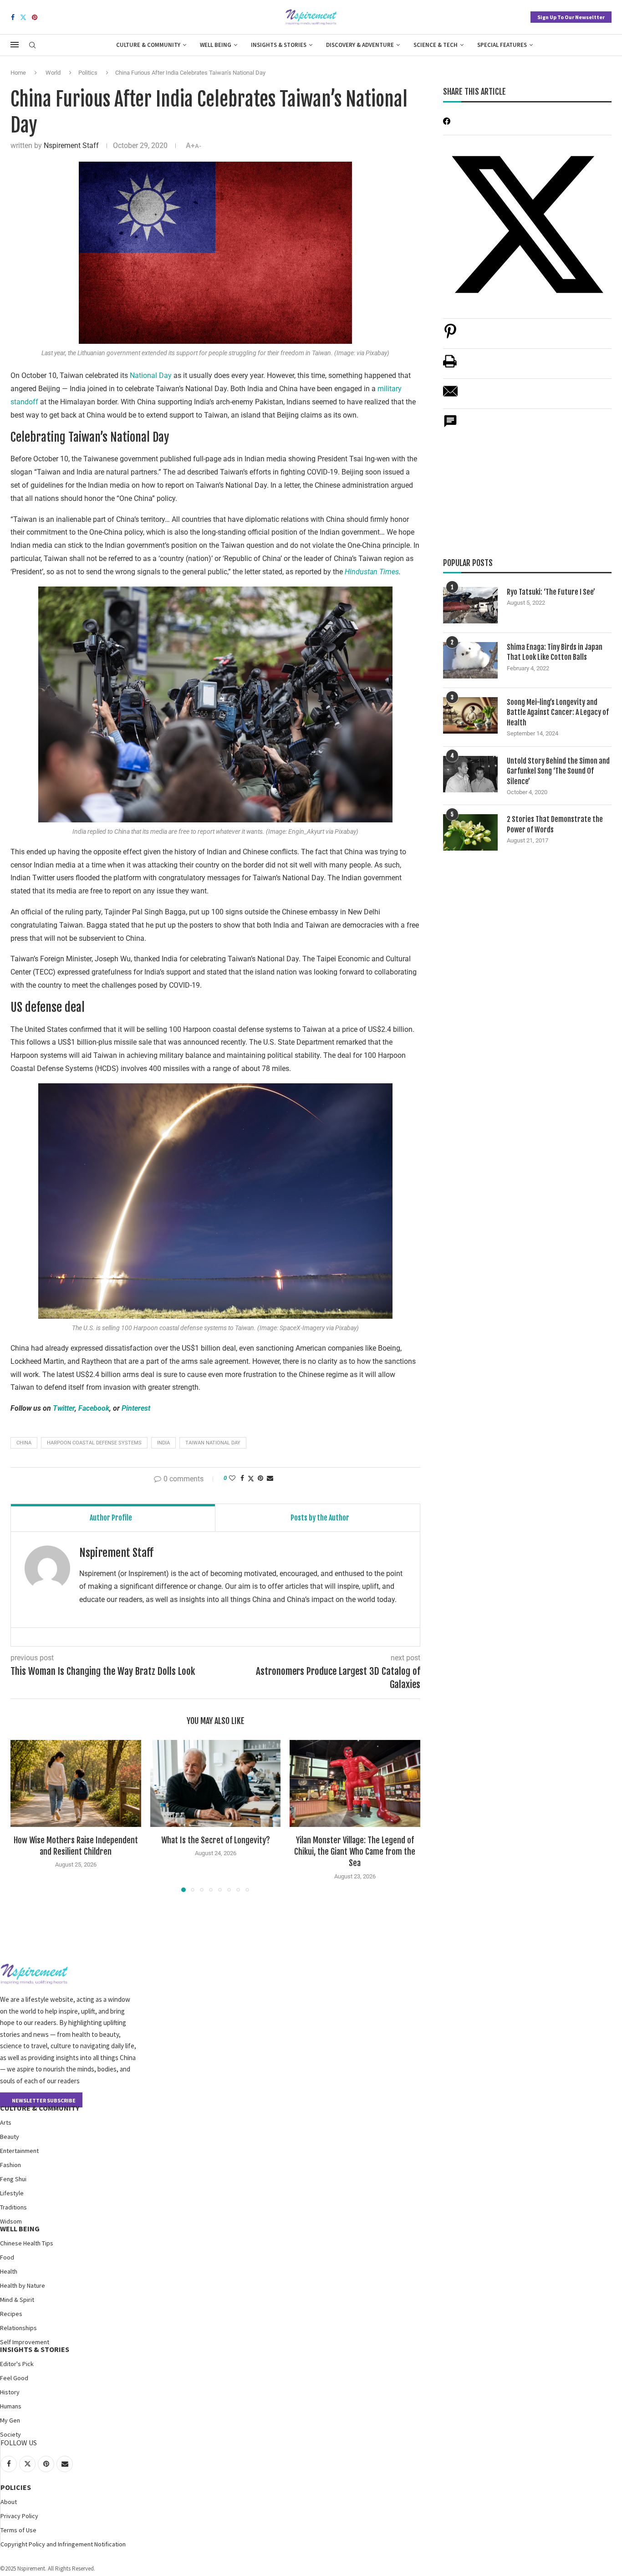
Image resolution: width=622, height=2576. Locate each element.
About (9, 2502)
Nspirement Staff (71, 145)
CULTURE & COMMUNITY (40, 2108)
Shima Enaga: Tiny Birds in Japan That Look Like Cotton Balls (555, 652)
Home (18, 73)
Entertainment (19, 2151)
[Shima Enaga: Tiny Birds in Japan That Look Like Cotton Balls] (470, 660)
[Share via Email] (270, 1478)
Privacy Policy (19, 2516)
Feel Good (14, 2378)
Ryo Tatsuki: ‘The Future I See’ (551, 592)
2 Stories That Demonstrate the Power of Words (555, 824)
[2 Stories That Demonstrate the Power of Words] (470, 832)
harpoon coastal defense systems (94, 1443)
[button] (23, 1816)
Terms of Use (18, 2530)
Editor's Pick (17, 2364)
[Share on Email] (450, 396)
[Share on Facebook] (242, 1478)
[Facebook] (13, 17)
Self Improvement (25, 2342)
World (53, 73)
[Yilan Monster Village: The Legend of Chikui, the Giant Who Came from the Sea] (355, 1783)
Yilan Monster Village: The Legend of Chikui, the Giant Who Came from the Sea (355, 1852)
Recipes (11, 2314)
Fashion (10, 2165)
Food (7, 2257)
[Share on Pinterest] (450, 336)
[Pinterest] (35, 17)
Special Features (502, 45)
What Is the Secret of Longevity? (215, 1840)
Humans (11, 2406)
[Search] (32, 46)
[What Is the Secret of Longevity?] (216, 1783)
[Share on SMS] (450, 426)
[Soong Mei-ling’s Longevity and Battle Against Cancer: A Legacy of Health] (470, 715)
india (163, 1443)
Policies (16, 2487)
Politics (88, 73)
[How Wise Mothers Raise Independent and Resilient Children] (76, 1783)
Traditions (13, 2207)
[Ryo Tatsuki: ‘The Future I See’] (470, 605)
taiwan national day (213, 1443)
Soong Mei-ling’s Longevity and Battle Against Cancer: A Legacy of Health (558, 712)
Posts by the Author (320, 1518)
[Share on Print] (450, 366)
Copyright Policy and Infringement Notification (63, 2544)
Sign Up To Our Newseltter (571, 17)
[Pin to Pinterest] (260, 1478)
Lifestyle (12, 2193)
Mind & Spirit (17, 2300)
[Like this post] (232, 1478)
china (24, 1443)
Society (10, 2434)
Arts (6, 2122)
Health (9, 2271)
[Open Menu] (15, 45)
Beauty (10, 2137)
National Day (151, 375)
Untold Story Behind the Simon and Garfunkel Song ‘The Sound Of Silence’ (558, 771)
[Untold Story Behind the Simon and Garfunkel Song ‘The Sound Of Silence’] (470, 774)
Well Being (216, 45)
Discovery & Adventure (360, 45)
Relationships (18, 2328)
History (10, 2392)
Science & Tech (436, 45)
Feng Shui (13, 2179)
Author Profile (111, 1518)
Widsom (11, 2221)
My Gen (10, 2420)
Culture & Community (148, 45)
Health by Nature (23, 2285)
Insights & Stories (279, 45)
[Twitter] (23, 17)
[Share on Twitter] (251, 1478)
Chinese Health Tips (27, 2243)
